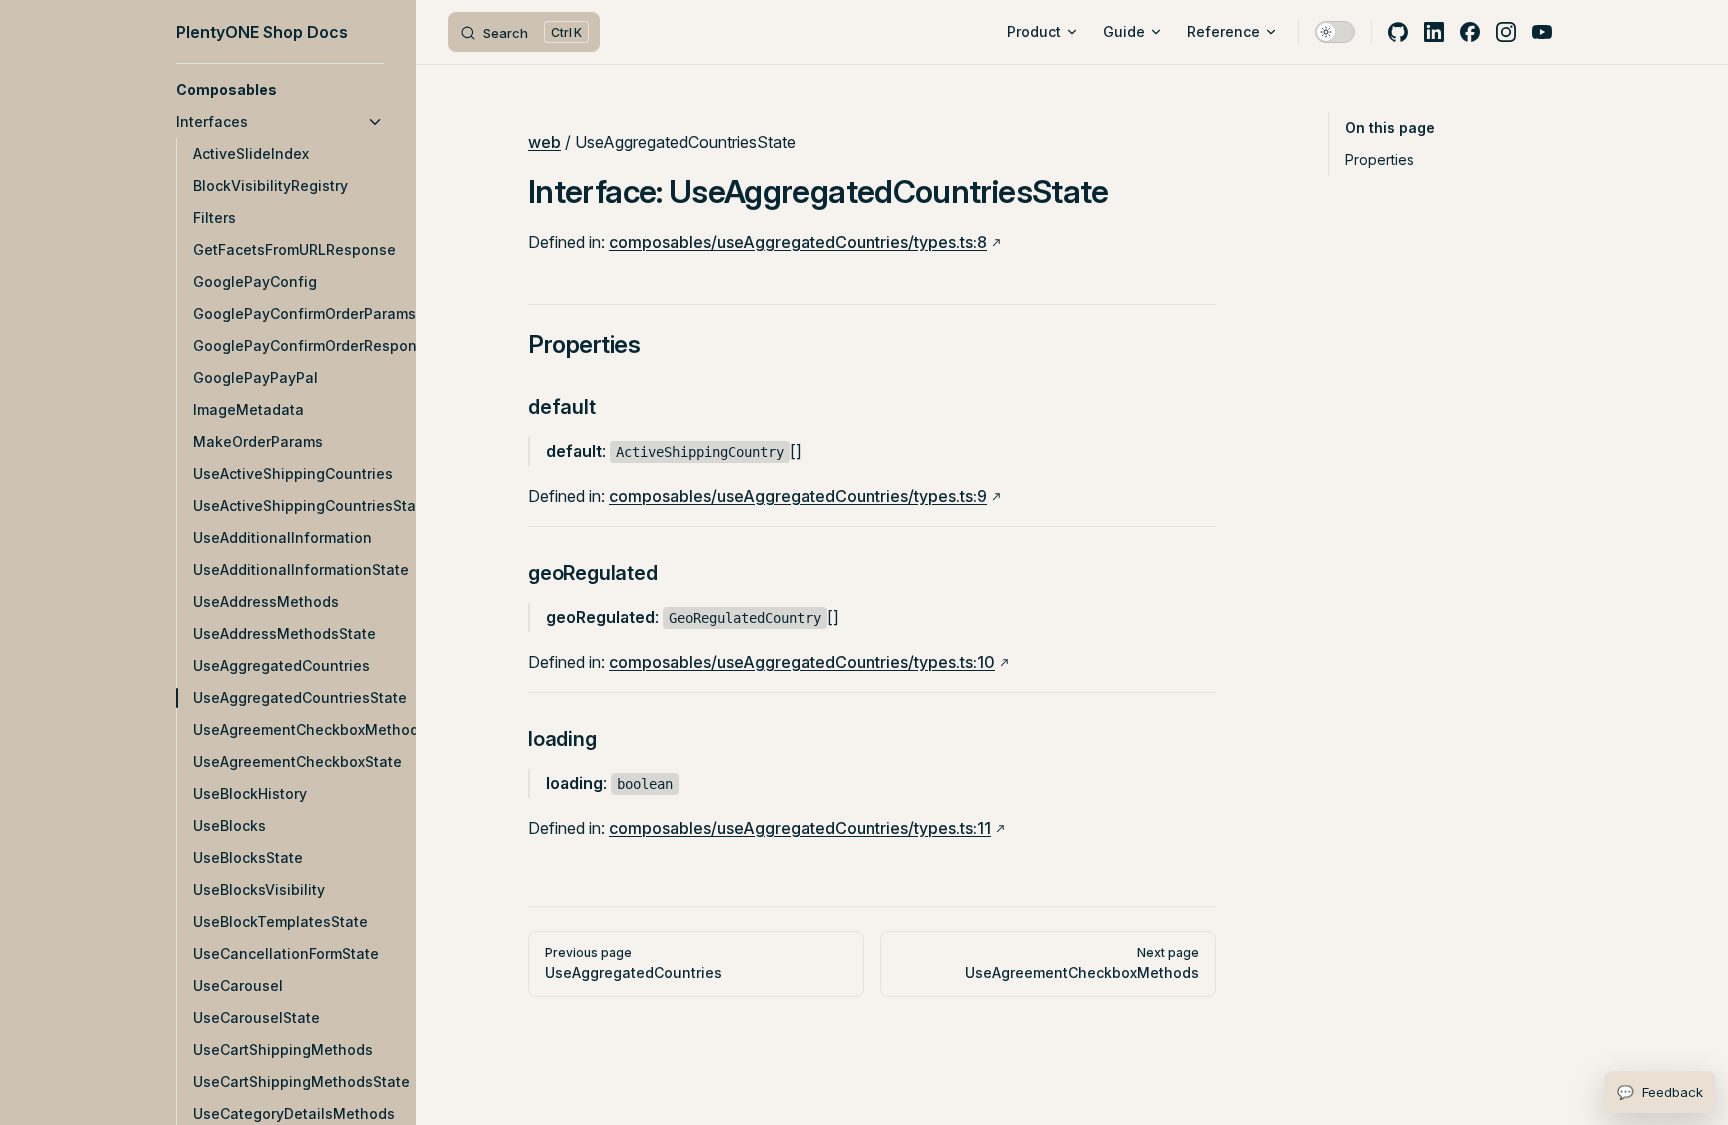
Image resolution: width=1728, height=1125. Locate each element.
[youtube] (1542, 32)
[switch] (1335, 32)
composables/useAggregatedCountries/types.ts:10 (802, 662)
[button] (280, 90)
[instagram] (1506, 32)
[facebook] (1470, 32)
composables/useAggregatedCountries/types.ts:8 (798, 242)
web (544, 142)
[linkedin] (1434, 32)
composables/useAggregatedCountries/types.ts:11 (800, 828)
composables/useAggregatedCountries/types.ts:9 (798, 496)
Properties (1379, 159)
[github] (1398, 32)
